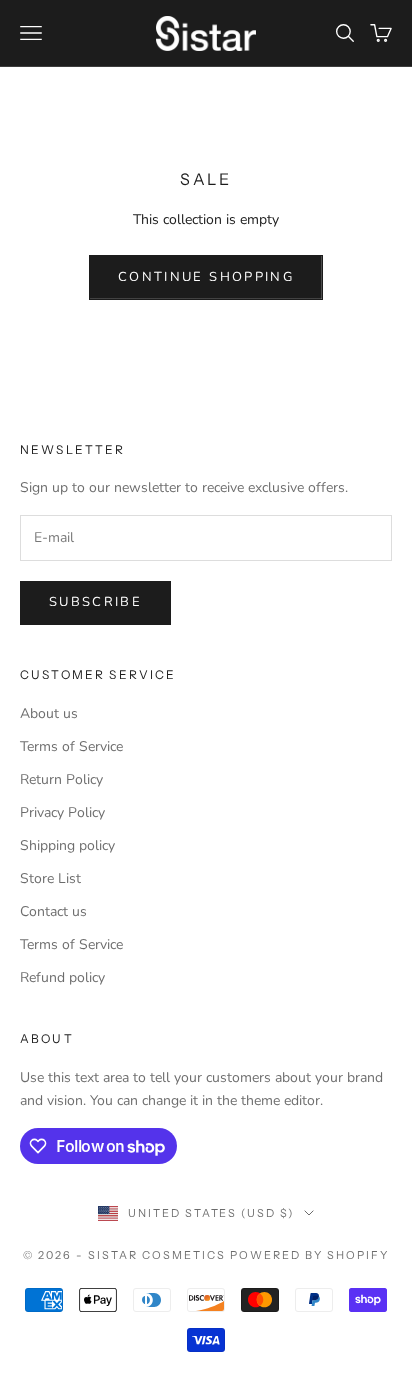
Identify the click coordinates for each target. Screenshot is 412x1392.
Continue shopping (206, 277)
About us (49, 713)
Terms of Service (71, 746)
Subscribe (95, 602)
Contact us (53, 911)
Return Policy (61, 779)
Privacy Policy (62, 812)
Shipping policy (67, 845)
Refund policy (62, 977)
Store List (50, 878)
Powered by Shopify (309, 1255)
